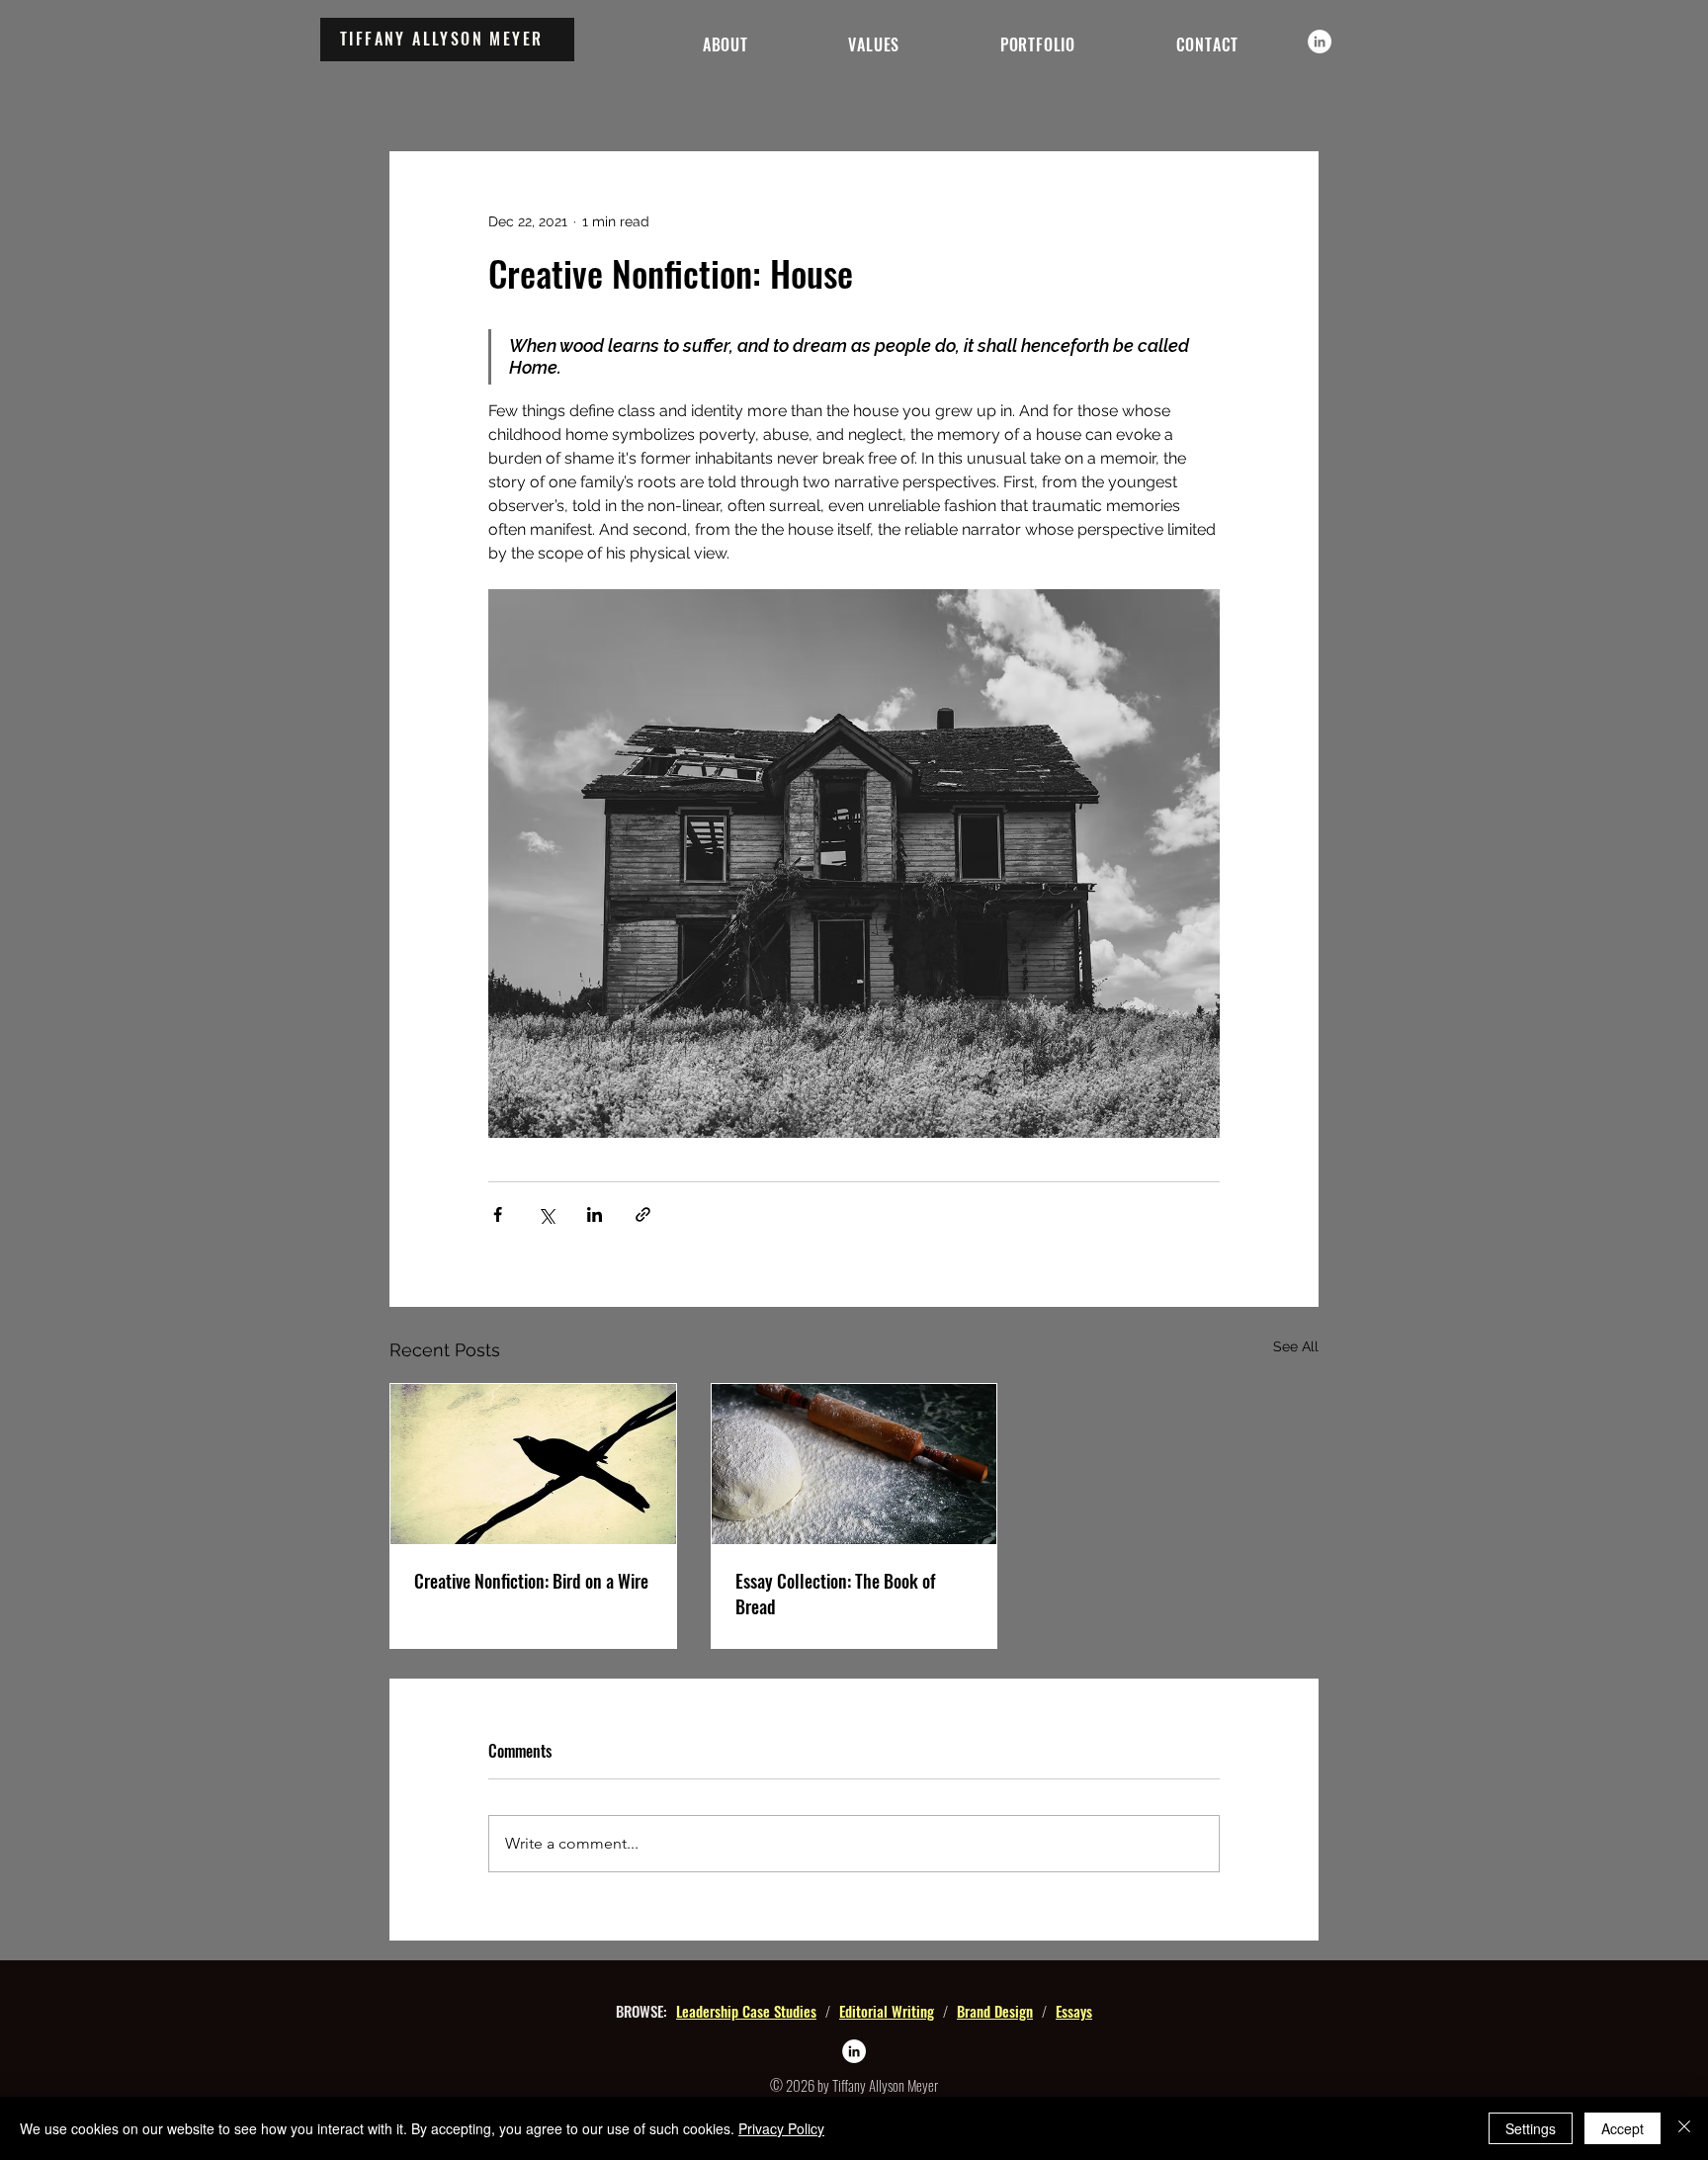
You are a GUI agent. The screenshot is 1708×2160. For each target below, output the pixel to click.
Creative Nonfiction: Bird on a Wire (531, 1581)
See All (1296, 1346)
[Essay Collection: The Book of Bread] (854, 1464)
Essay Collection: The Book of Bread (835, 1594)
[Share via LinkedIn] (595, 1214)
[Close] (1684, 2128)
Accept (1623, 2128)
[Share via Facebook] (498, 1214)
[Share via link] (643, 1214)
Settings (1531, 2128)
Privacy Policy (781, 2128)
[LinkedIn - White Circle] (1320, 42)
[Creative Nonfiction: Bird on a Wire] (533, 1464)
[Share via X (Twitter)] (546, 1214)
